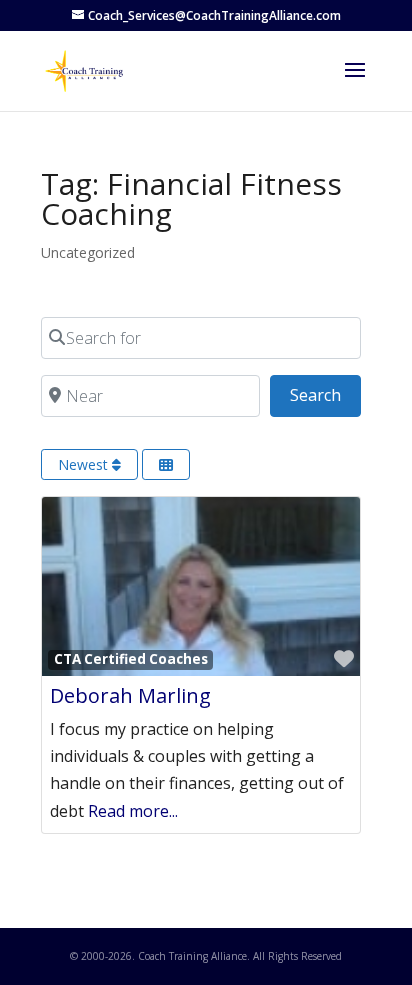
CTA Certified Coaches (131, 659)
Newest (85, 464)
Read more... (133, 811)
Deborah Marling (130, 695)
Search (325, 394)
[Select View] (166, 464)
